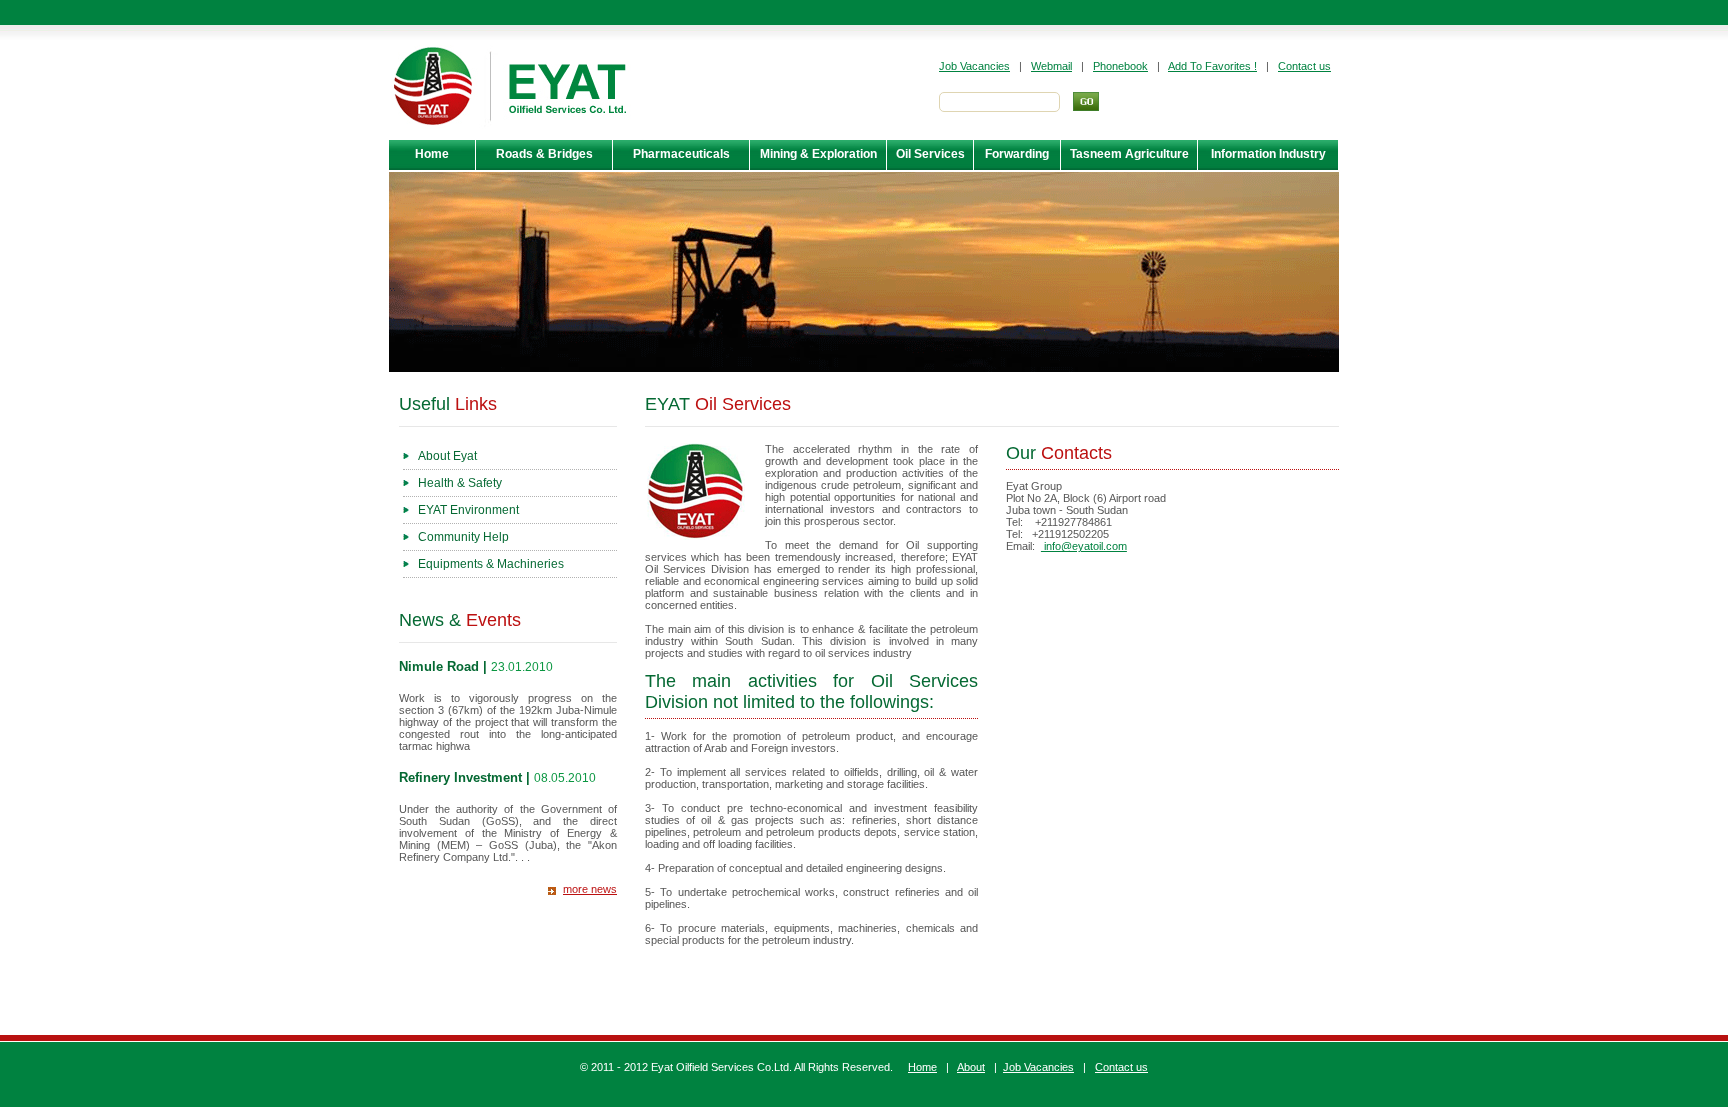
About (971, 1067)
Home (432, 154)
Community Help (463, 537)
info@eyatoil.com (1084, 546)
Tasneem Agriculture (1129, 154)
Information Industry (1268, 154)
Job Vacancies (974, 66)
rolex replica (732, 975)
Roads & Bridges (544, 154)
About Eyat (447, 456)
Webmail (1051, 66)
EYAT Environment (468, 510)
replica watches (798, 963)
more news (590, 889)
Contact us (1304, 66)
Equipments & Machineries (491, 564)
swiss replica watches (1170, 975)
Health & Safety (460, 483)
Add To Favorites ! (1212, 66)
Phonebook (1120, 66)
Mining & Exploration (818, 154)
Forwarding (1017, 154)
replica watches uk (1006, 963)
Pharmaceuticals (681, 154)
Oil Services (930, 154)
